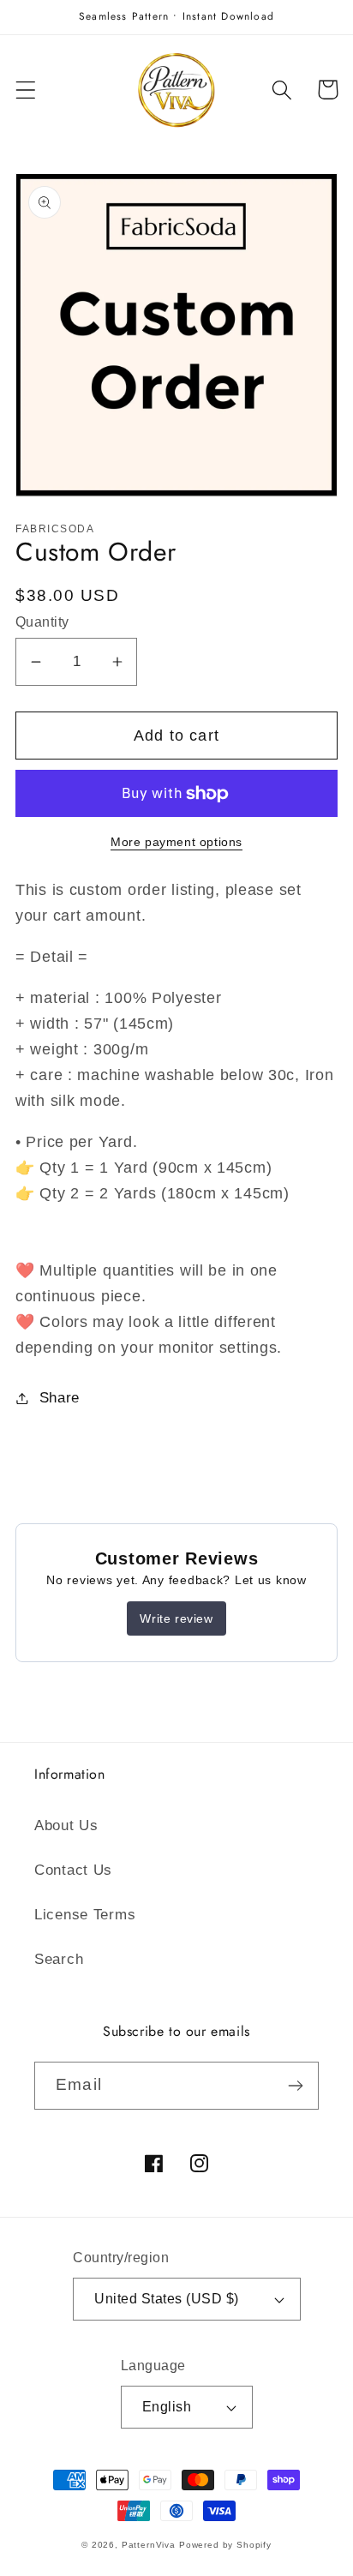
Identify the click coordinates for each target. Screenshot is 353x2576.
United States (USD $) (166, 2299)
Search (59, 1959)
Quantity (42, 622)
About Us (66, 1825)
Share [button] (60, 1398)
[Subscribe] (295, 2086)
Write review (176, 1618)
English (167, 2407)
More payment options (176, 842)
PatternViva (149, 2545)
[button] (26, 90)
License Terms (85, 1915)
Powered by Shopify (225, 2545)
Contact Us (73, 1870)
